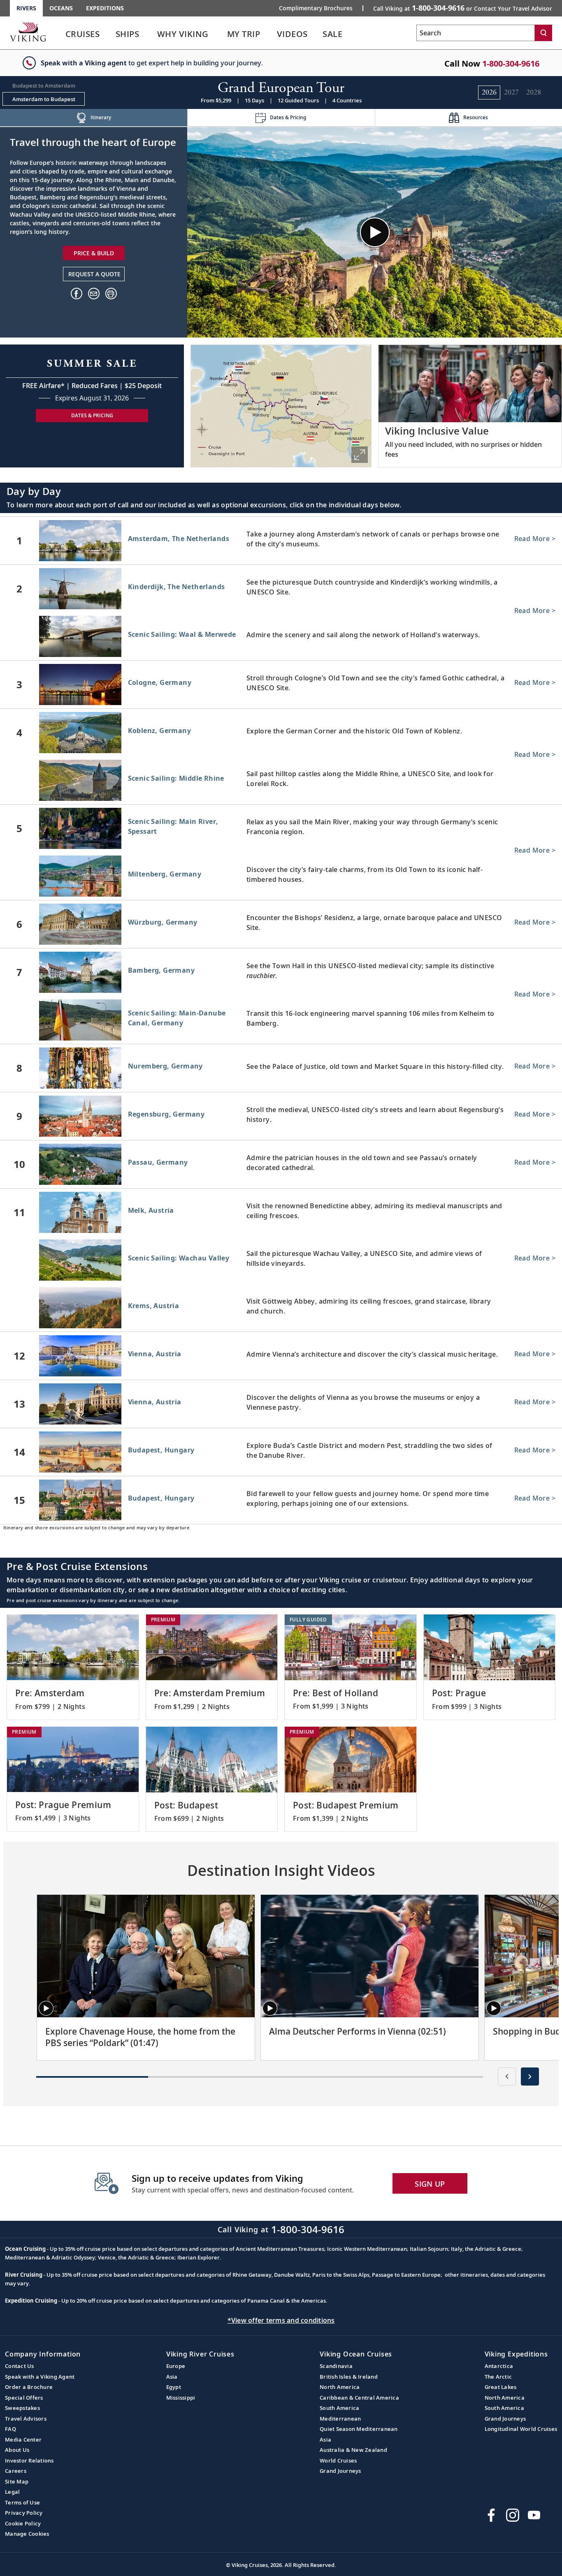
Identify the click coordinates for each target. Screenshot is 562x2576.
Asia (172, 2377)
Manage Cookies (27, 2534)
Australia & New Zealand (353, 2450)
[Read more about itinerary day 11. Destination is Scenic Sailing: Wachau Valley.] (281, 1262)
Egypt (174, 2387)
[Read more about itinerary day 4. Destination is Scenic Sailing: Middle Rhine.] (281, 782)
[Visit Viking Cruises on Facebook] (491, 2515)
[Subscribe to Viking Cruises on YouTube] (534, 2515)
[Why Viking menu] (221, 34)
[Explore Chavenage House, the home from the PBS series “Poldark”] (146, 1956)
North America (340, 2387)
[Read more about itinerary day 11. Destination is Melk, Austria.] (281, 1212)
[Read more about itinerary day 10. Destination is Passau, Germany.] (281, 1164)
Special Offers (24, 2398)
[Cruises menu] (110, 34)
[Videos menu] (318, 34)
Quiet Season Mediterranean (359, 2429)
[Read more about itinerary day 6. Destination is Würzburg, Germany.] (281, 924)
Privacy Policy (24, 2513)
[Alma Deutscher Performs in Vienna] (370, 1956)
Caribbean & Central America (359, 2398)
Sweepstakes (22, 2408)
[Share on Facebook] (77, 294)
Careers (16, 2471)
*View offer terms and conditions (281, 2320)
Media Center (23, 2440)
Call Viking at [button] (463, 8)
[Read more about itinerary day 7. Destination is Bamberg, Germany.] (281, 972)
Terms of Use (22, 2502)
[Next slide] (530, 2077)
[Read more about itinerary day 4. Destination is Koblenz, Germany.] (281, 733)
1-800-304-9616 (511, 64)
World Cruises (338, 2460)
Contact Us (20, 2366)
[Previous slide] (507, 2077)
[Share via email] (94, 294)
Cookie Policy (23, 2523)
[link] (82, 36)
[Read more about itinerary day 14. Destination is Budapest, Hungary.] (281, 1452)
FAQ (10, 2429)
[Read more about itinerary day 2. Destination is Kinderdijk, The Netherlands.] (281, 589)
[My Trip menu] (271, 34)
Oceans (61, 8)
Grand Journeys (340, 2471)
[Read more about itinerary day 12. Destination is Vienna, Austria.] (281, 1356)
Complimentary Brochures (316, 8)
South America (339, 2408)
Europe (176, 2366)
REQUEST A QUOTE (94, 274)
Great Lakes (501, 2387)
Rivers (26, 8)
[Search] (543, 33)
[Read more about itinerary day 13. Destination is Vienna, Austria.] (281, 1404)
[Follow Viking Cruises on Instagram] (513, 2515)
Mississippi (181, 2398)
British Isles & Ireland (349, 2377)
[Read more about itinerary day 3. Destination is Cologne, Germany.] (281, 684)
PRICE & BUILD (94, 253)
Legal (12, 2492)
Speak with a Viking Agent (40, 2377)
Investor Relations (29, 2460)
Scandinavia (336, 2366)
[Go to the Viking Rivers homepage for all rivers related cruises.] (28, 32)
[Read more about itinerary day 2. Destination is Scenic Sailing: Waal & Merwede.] (281, 638)
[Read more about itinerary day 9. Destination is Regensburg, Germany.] (281, 1116)
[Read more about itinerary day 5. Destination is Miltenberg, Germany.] (281, 878)
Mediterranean (340, 2419)
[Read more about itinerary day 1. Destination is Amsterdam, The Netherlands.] (281, 541)
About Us (17, 2450)
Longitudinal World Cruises (521, 2429)
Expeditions (105, 8)
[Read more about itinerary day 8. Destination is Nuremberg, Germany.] (281, 1068)
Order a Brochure (29, 2387)
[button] (111, 294)
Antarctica (499, 2366)
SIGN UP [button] (430, 2184)
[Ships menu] (149, 34)
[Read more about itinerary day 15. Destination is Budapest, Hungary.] (281, 1500)
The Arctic (498, 2377)
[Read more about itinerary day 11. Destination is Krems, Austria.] (281, 1309)
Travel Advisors (26, 2419)
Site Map (17, 2481)
